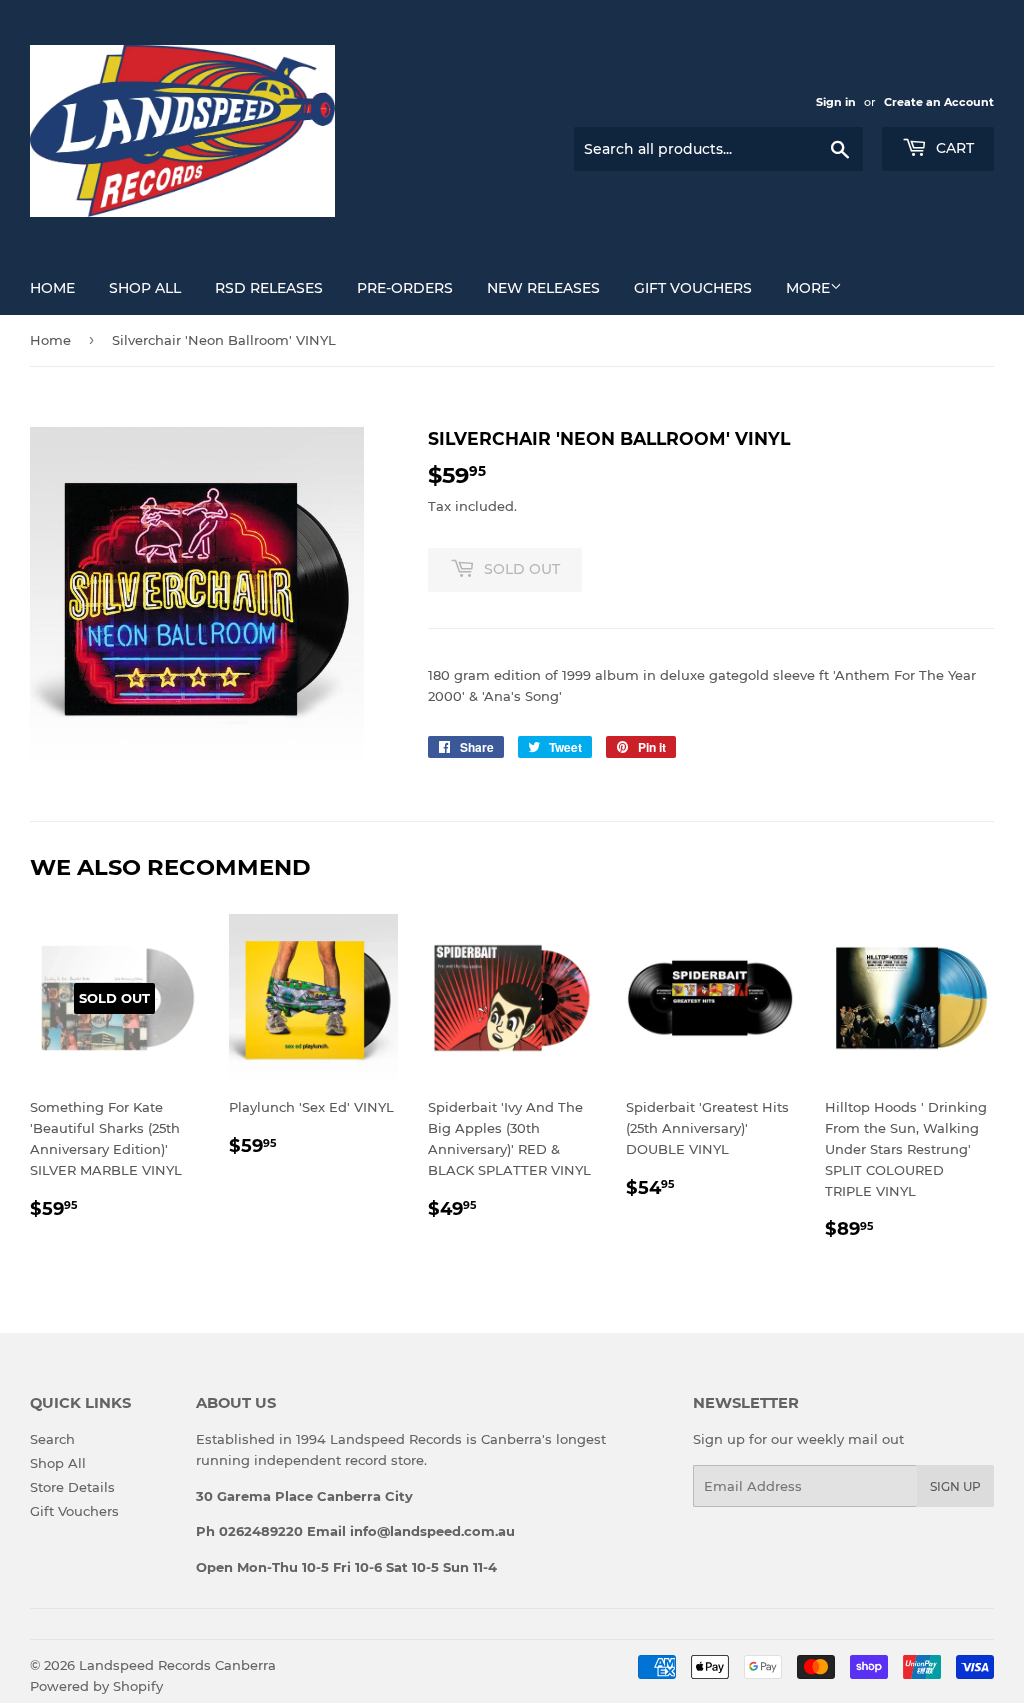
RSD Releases (269, 288)
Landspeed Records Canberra (177, 1665)
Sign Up (955, 1486)
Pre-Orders (405, 288)
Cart (953, 148)
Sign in (836, 102)
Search (52, 1439)
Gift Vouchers (693, 288)
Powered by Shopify (96, 1686)
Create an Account (939, 102)
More (808, 288)
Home (52, 288)
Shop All (145, 288)
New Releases (543, 288)
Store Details (72, 1487)
